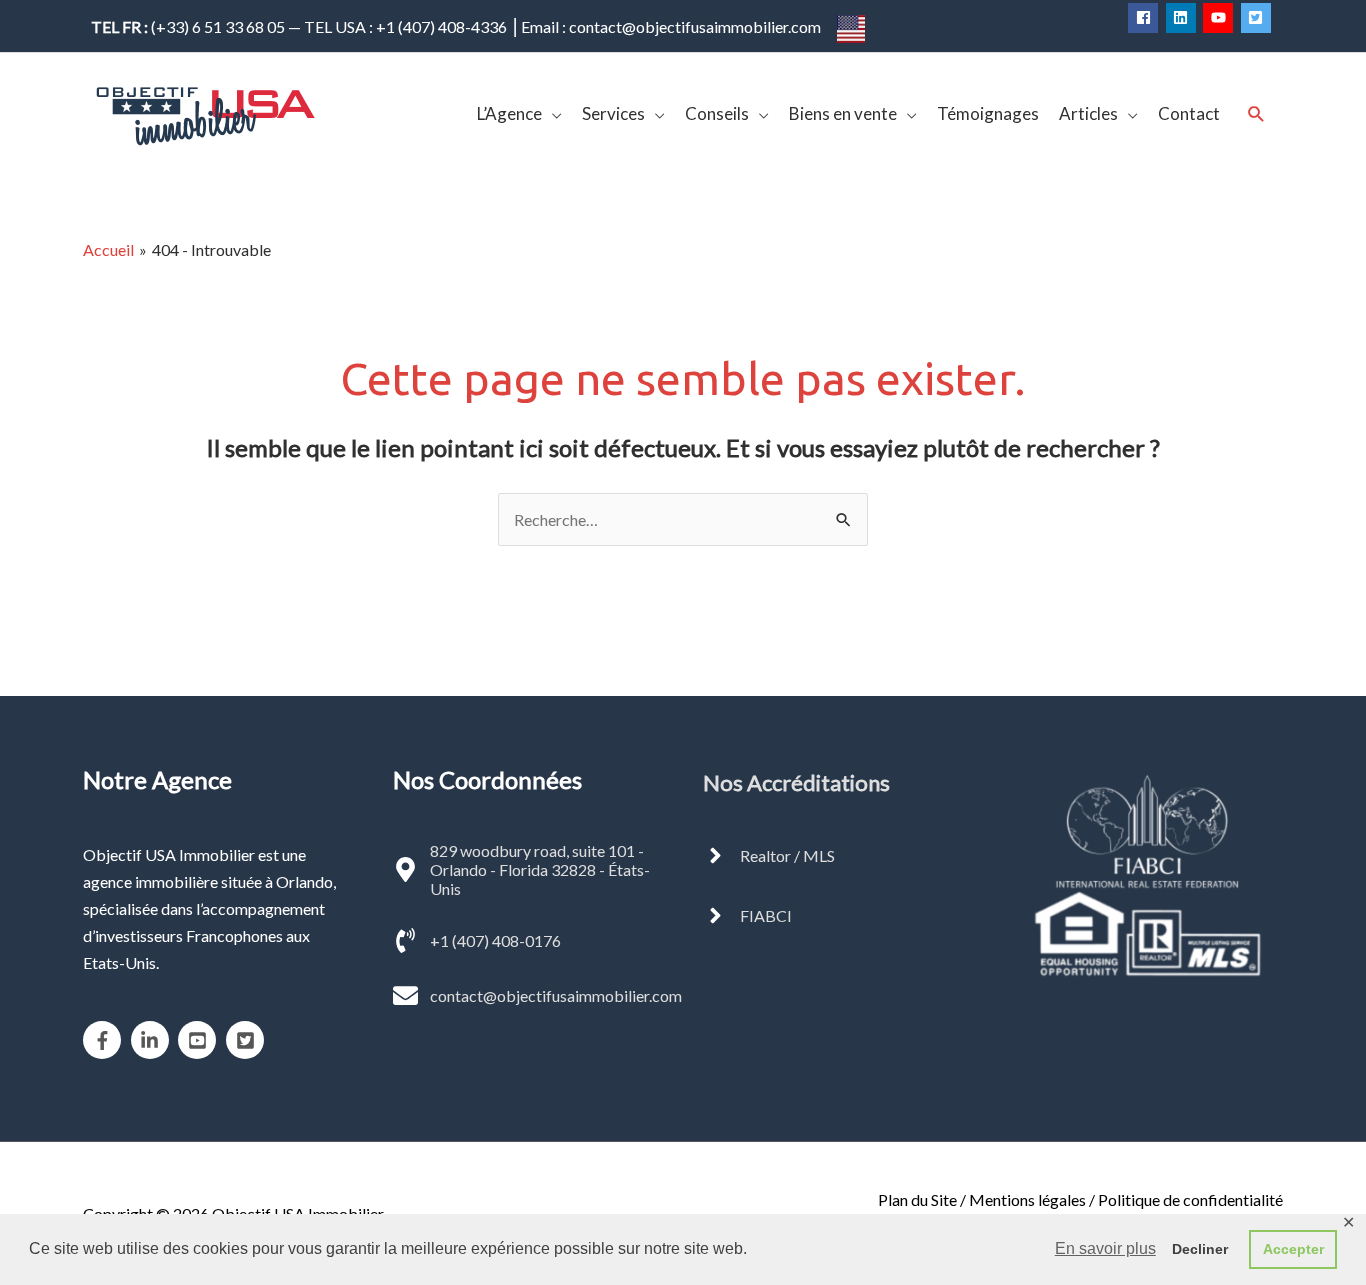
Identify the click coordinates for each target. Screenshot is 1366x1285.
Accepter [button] (1293, 1249)
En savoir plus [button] (1105, 1248)
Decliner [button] (1200, 1249)
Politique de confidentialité (1190, 1199)
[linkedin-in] (153, 1040)
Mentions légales (1027, 1199)
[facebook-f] (105, 1040)
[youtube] (1220, 18)
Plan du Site (917, 1199)
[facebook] (1145, 18)
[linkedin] (1183, 18)
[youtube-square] (200, 1040)
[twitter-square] (1258, 18)
